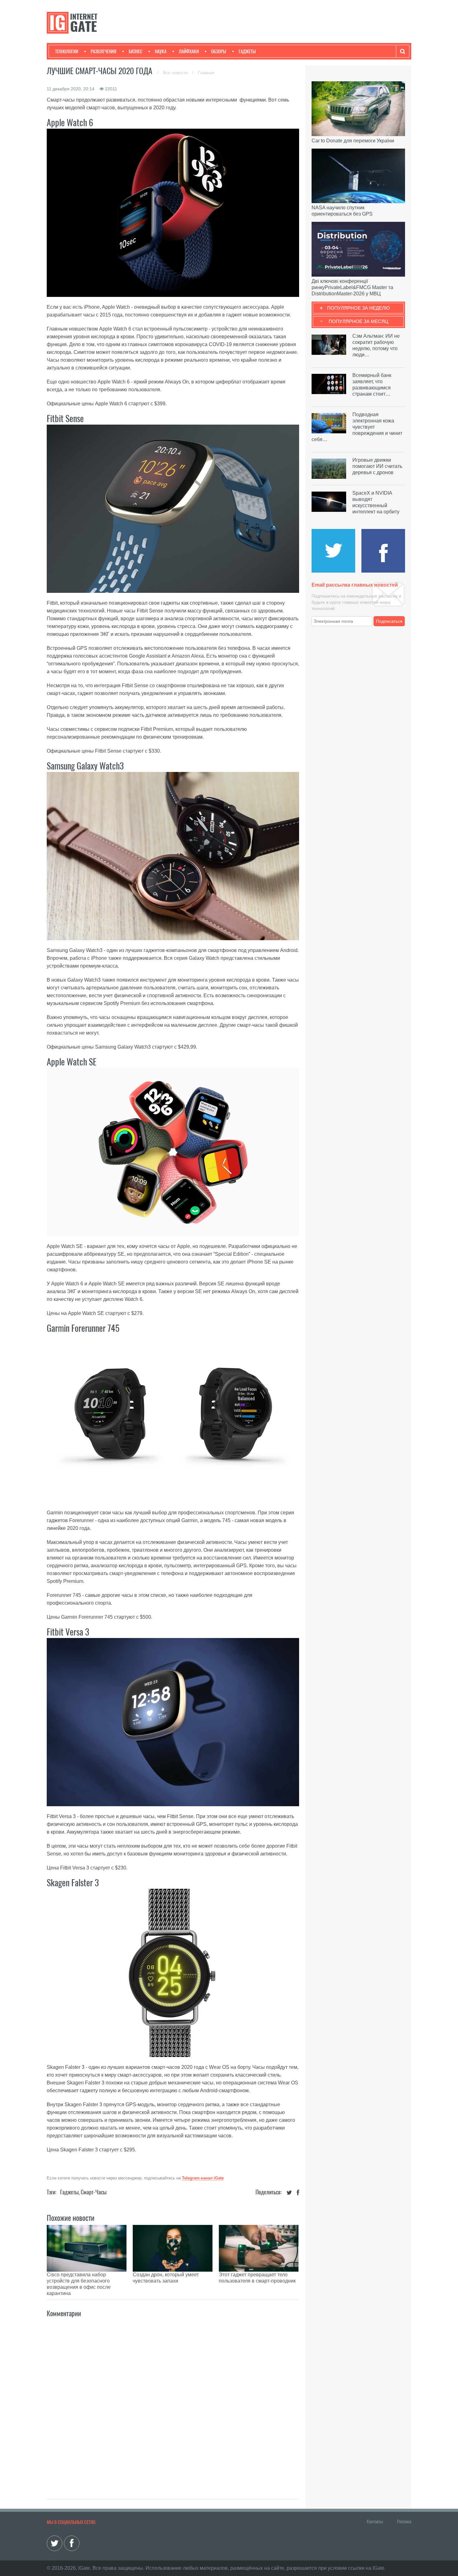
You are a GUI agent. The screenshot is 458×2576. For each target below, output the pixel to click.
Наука (161, 51)
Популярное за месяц (358, 321)
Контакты (375, 2521)
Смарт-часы (94, 2192)
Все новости (176, 73)
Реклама (404, 2521)
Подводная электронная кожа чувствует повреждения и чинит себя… (357, 427)
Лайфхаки (189, 51)
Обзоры (219, 51)
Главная (206, 73)
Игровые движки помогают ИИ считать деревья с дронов (377, 466)
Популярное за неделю (358, 308)
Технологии (67, 51)
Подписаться (389, 621)
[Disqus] (173, 2402)
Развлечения (103, 51)
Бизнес (136, 51)
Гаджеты (247, 51)
